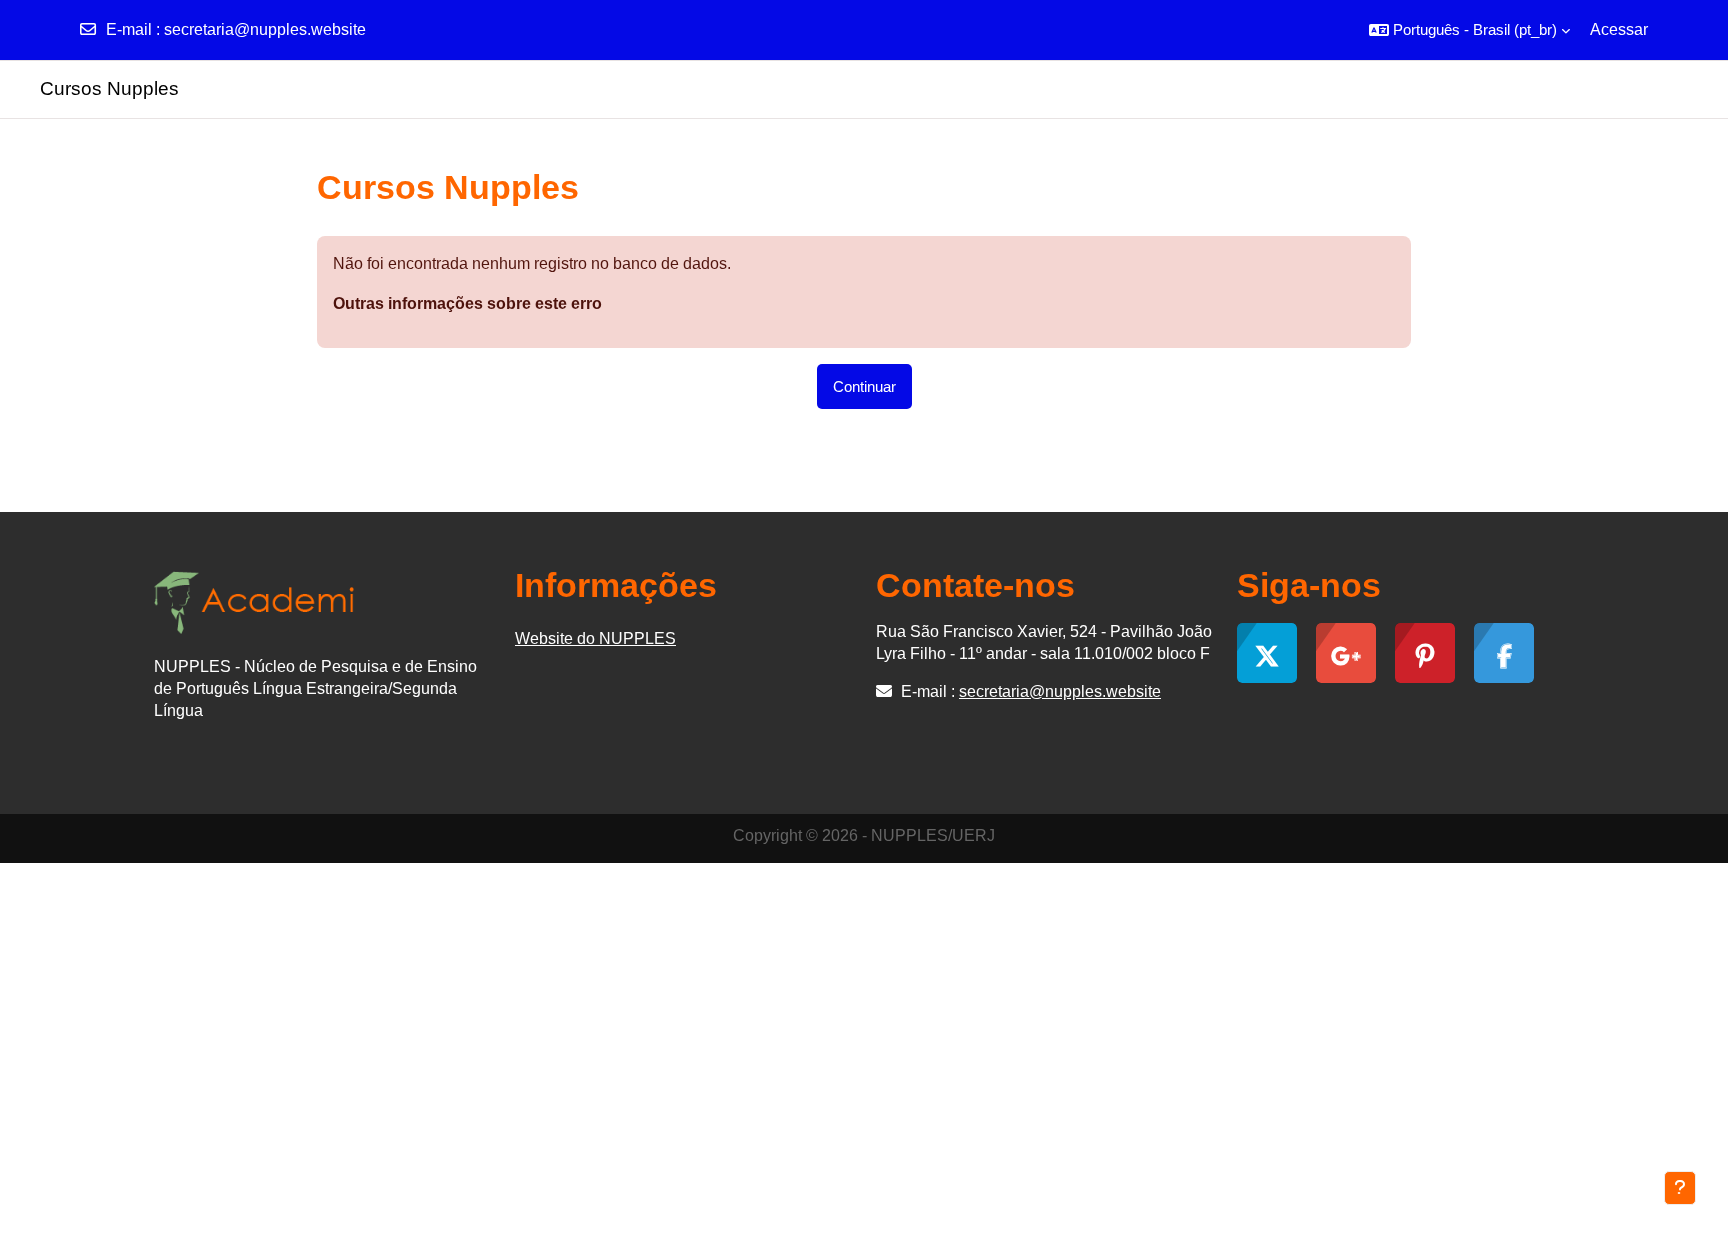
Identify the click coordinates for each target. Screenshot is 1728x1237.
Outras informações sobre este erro (467, 303)
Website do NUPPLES (595, 638)
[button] (1469, 30)
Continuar (864, 386)
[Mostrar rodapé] (1680, 1188)
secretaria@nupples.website (265, 29)
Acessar (1619, 29)
